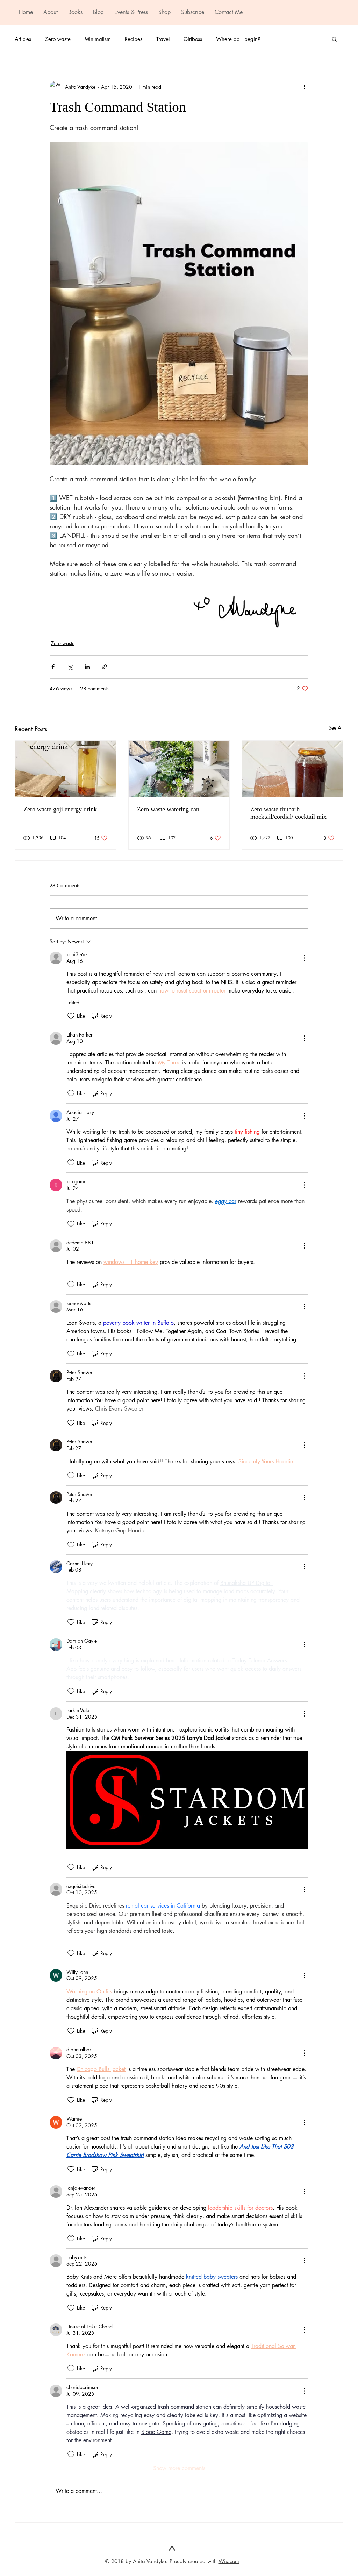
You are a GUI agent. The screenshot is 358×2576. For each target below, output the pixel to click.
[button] (334, 39)
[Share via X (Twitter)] (70, 667)
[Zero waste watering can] (179, 769)
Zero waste (58, 39)
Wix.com (229, 2561)
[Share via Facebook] (53, 667)
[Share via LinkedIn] (87, 667)
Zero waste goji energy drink (60, 809)
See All (336, 728)
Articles (23, 39)
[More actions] (304, 87)
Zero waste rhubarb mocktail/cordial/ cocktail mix (288, 813)
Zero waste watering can (168, 809)
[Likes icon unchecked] (71, 1016)
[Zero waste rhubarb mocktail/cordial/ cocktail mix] (292, 769)
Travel (163, 39)
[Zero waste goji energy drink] (66, 769)
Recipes (134, 39)
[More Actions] (304, 958)
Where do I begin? (238, 39)
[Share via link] (104, 667)
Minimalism (98, 39)
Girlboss (193, 39)
